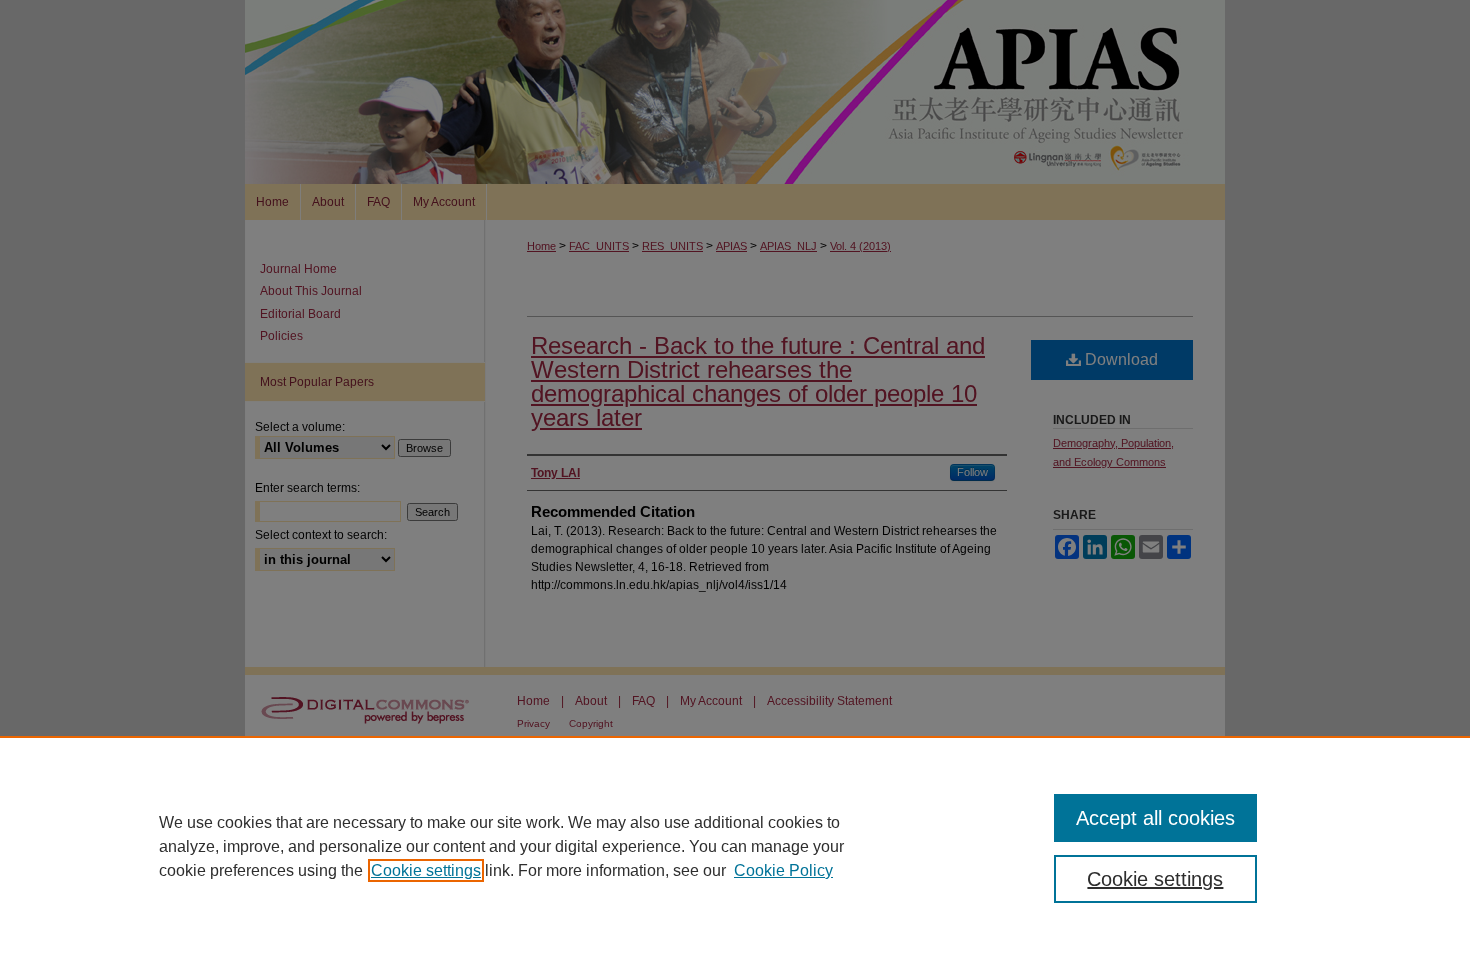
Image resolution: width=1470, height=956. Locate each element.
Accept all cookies (1155, 818)
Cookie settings (426, 870)
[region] (735, 846)
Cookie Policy (783, 870)
